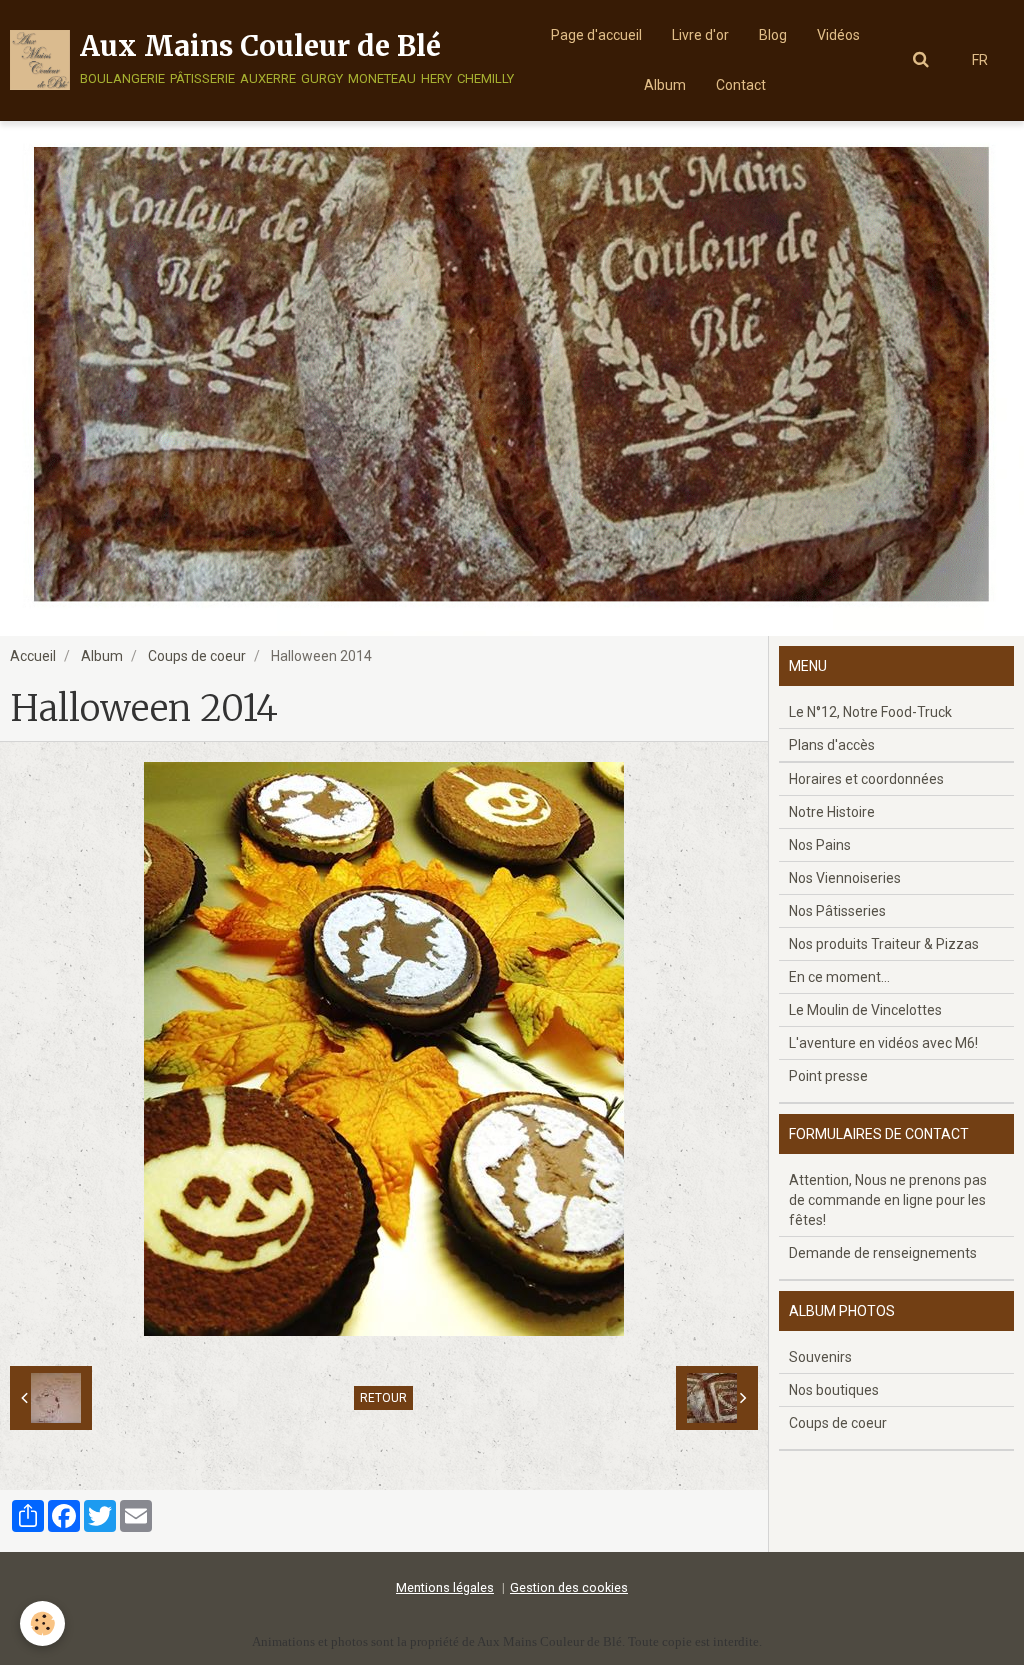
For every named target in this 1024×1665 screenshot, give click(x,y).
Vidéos (838, 35)
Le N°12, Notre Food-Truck (870, 712)
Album (665, 85)
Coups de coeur (197, 656)
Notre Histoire (832, 812)
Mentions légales (445, 1587)
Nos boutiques (834, 1390)
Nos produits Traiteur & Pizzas (884, 944)
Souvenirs (820, 1357)
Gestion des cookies (569, 1587)
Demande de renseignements (883, 1253)
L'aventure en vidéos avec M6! (883, 1043)
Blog (773, 35)
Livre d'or (700, 35)
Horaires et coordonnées (866, 779)
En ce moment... (839, 977)
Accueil (33, 656)
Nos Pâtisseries (837, 911)
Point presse (828, 1076)
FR (980, 60)
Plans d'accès (832, 745)
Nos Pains (820, 845)
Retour (383, 1398)
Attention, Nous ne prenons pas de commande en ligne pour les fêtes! (888, 1200)
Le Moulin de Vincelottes (865, 1010)
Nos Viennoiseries (845, 878)
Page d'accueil (596, 35)
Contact (741, 85)
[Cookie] (42, 1623)
